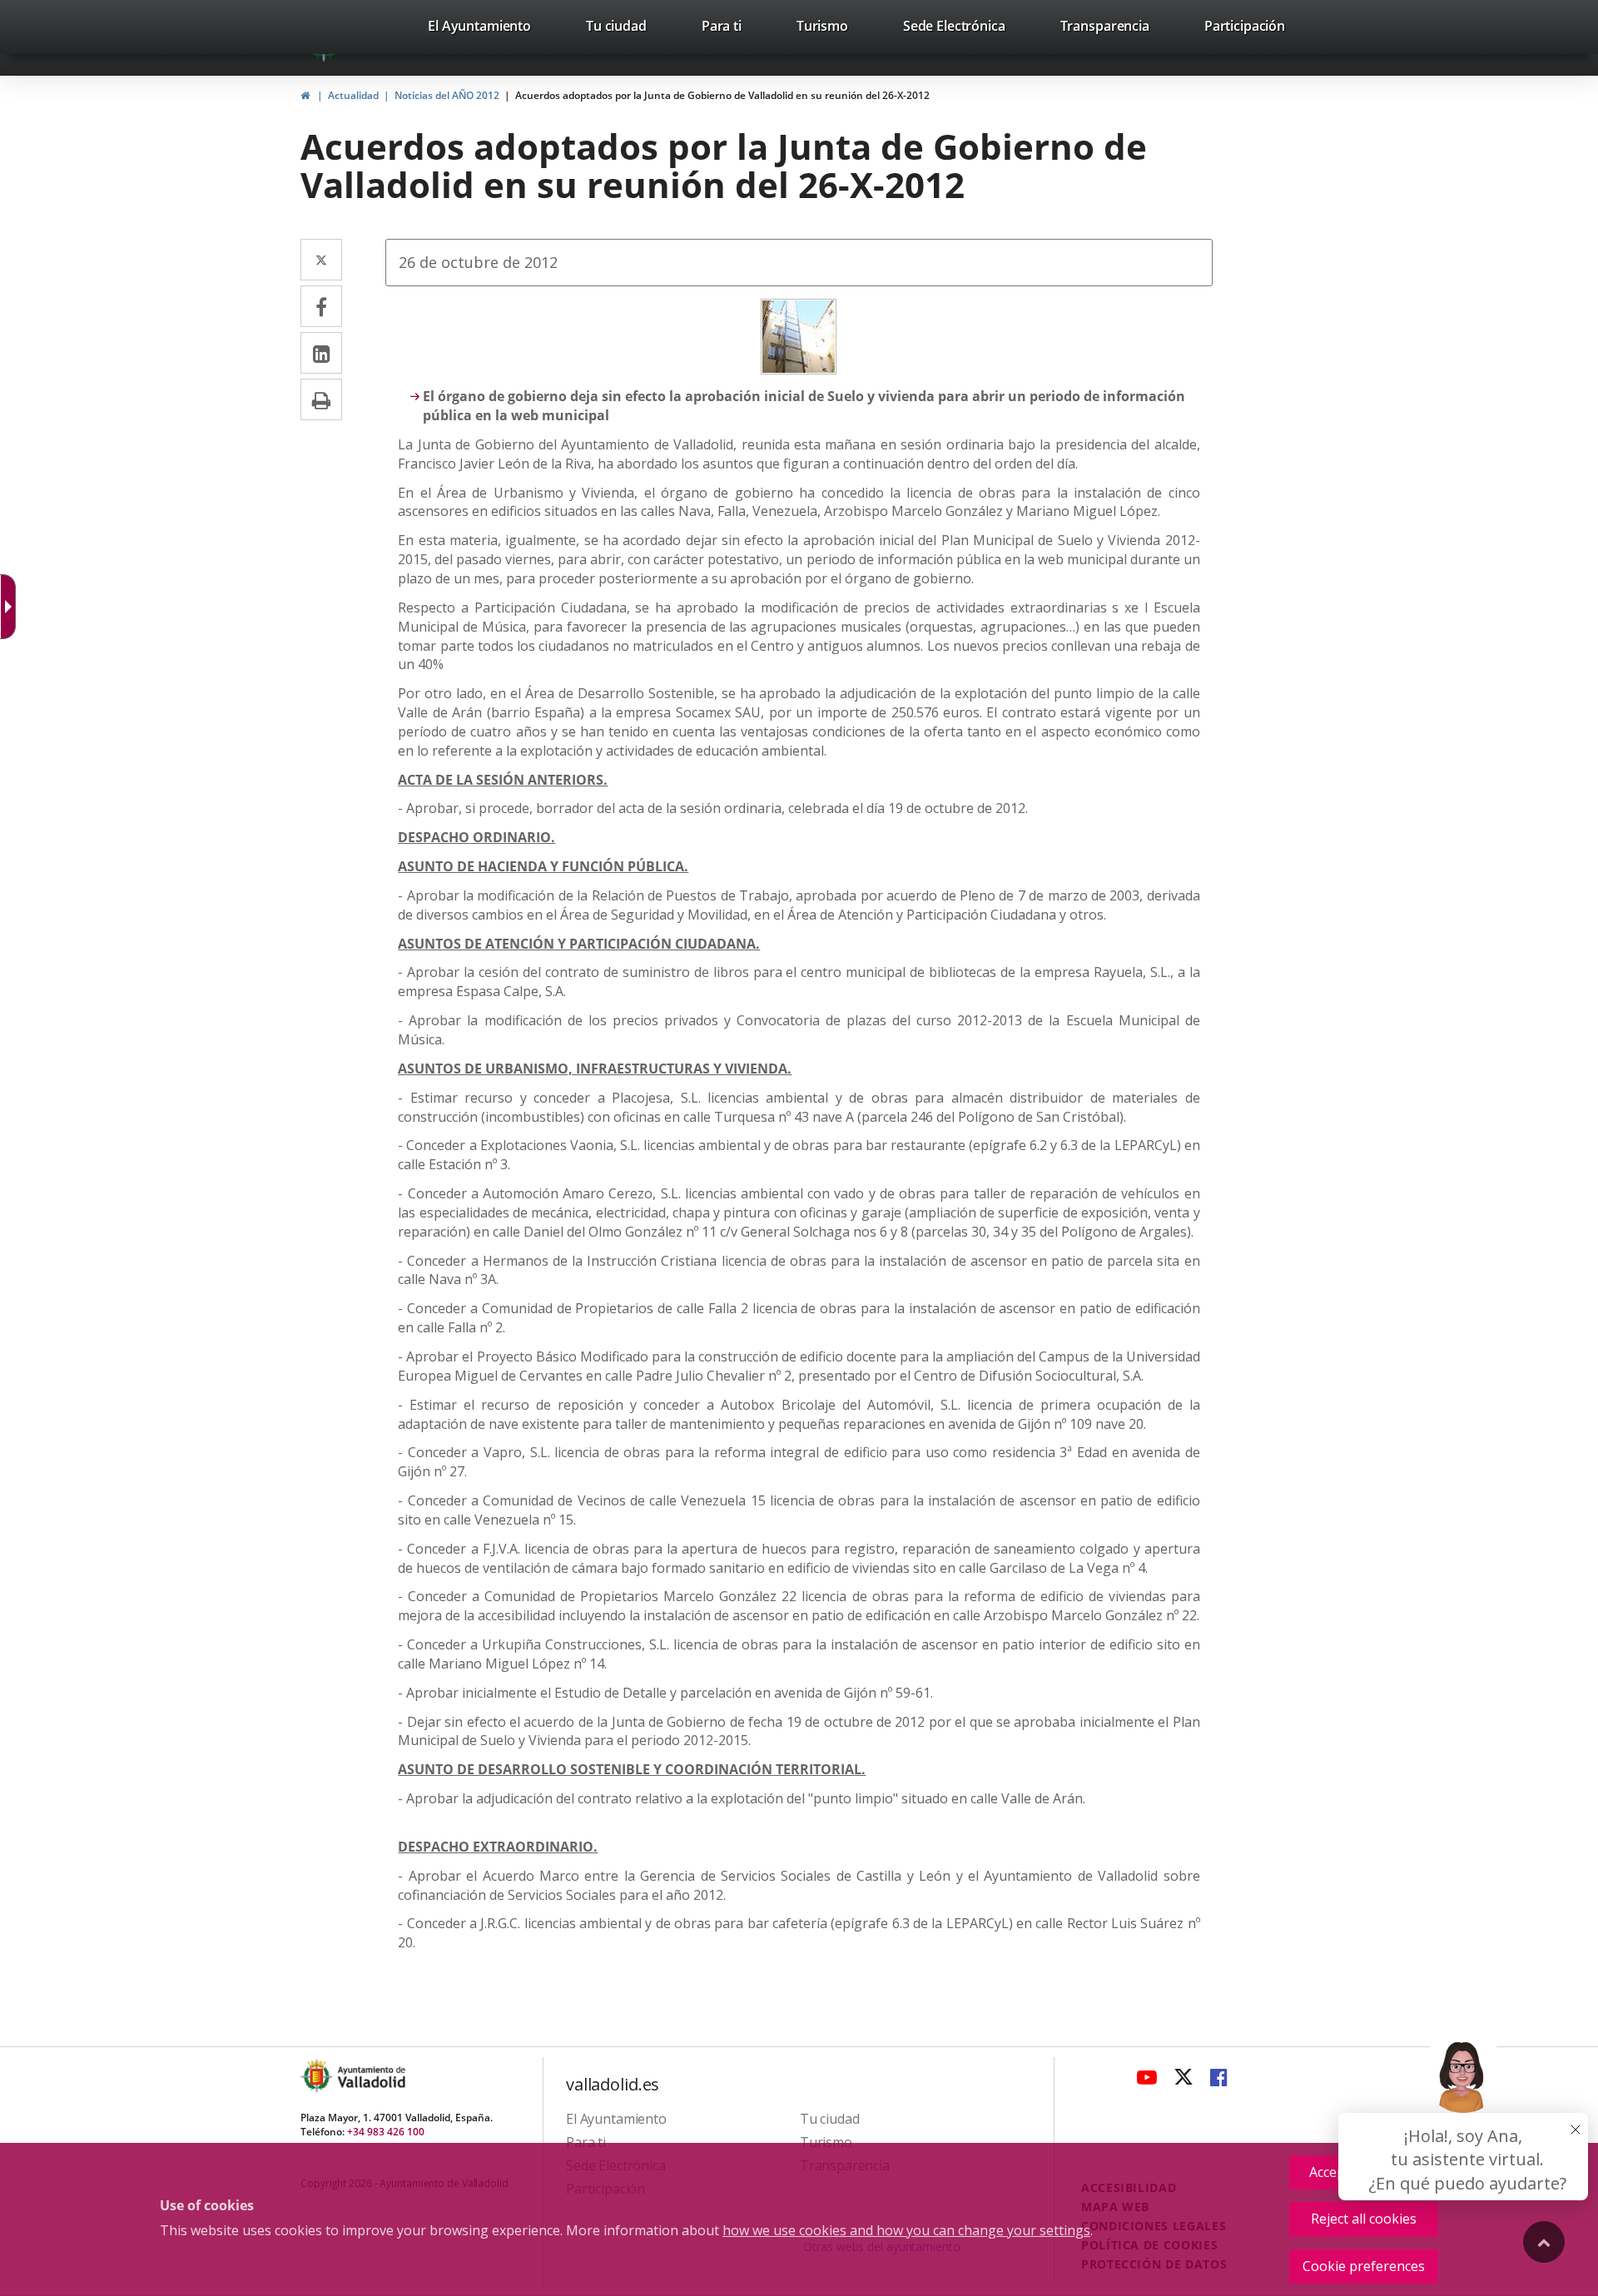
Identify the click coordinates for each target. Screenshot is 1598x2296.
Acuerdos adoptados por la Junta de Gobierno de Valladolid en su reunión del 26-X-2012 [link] (722, 95)
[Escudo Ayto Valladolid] (318, 2076)
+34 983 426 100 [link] (386, 2132)
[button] (1463, 2115)
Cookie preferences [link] (1364, 2266)
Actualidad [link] (353, 95)
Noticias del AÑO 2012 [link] (447, 95)
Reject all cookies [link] (1364, 2219)
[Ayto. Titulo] (370, 2076)
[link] (479, 29)
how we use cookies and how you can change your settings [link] (906, 2230)
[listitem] (479, 29)
